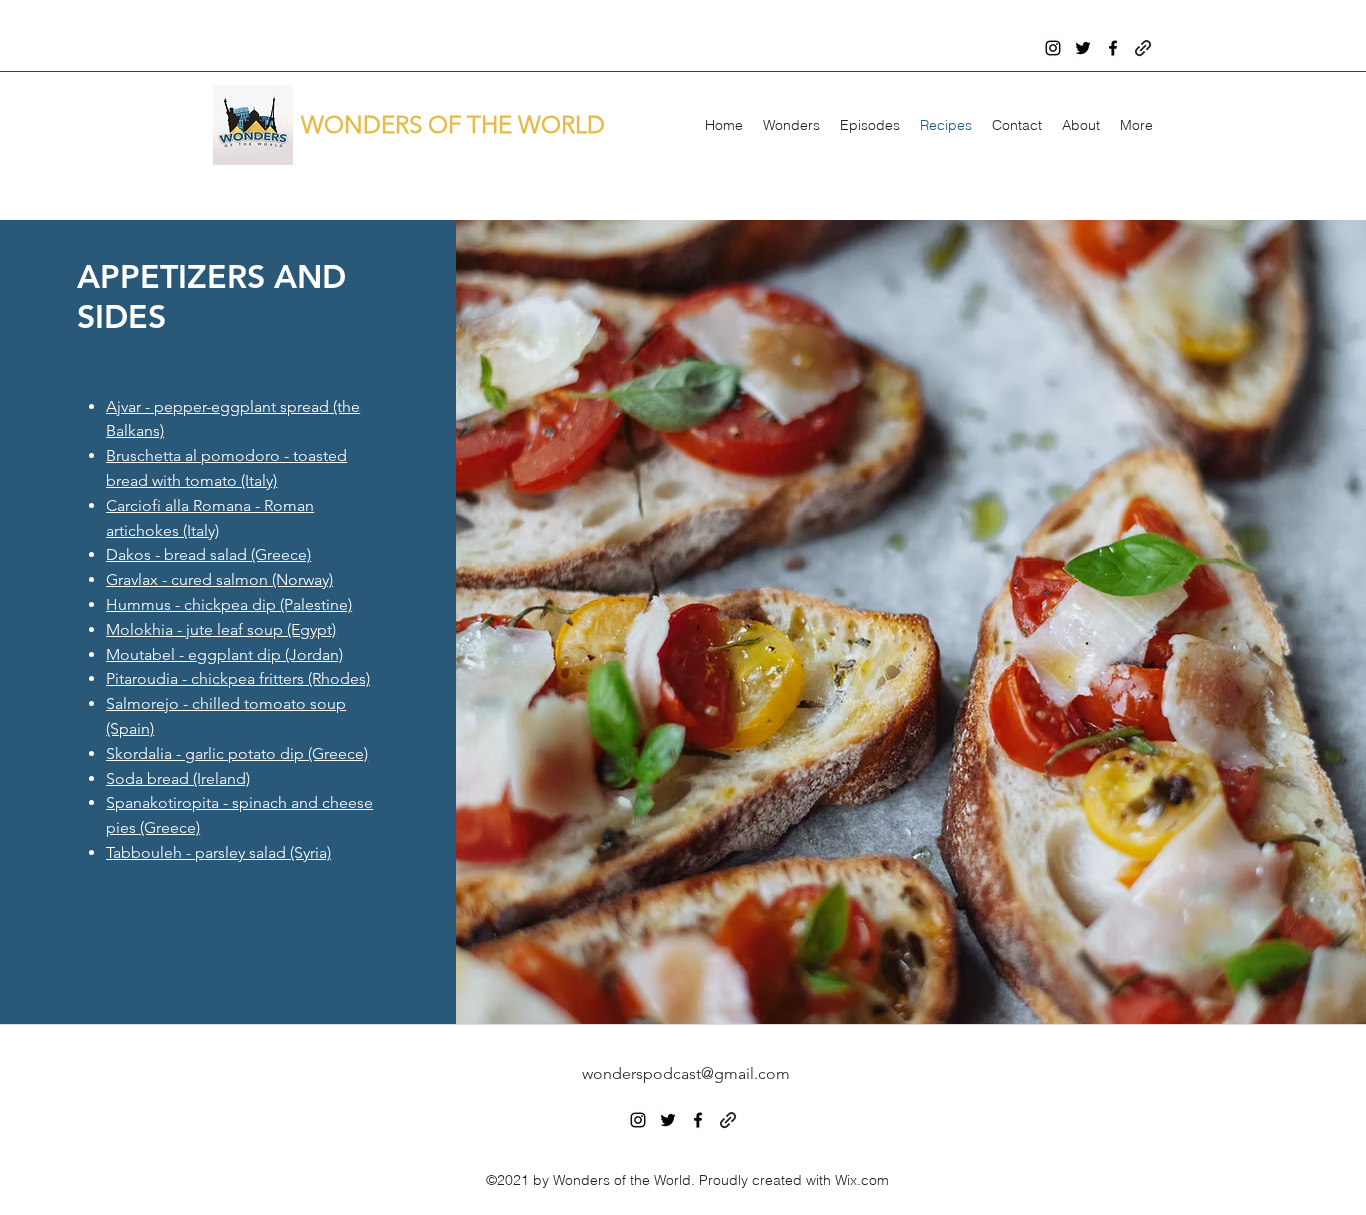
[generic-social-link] (1143, 48)
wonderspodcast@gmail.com (686, 1073)
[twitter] (1083, 48)
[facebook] (1113, 48)
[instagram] (1053, 48)
